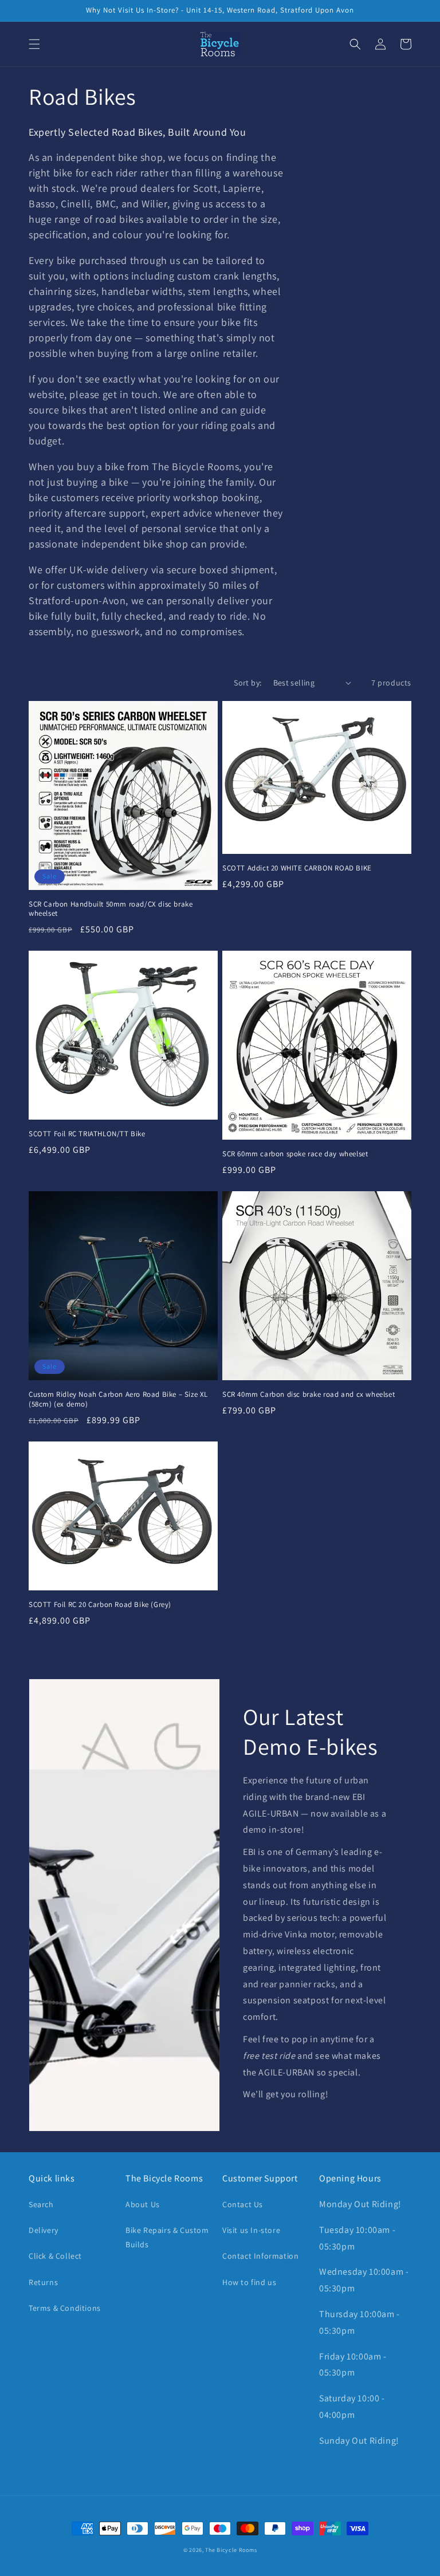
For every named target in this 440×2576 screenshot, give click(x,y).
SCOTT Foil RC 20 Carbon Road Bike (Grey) (100, 1605)
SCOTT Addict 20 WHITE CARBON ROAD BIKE (297, 868)
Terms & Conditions (65, 2308)
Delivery (44, 2230)
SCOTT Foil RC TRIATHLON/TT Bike (87, 1134)
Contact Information (260, 2256)
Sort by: (247, 683)
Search (41, 2204)
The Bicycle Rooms (231, 2550)
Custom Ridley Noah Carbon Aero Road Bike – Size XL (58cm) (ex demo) (118, 1399)
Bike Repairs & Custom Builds (167, 2237)
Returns (43, 2282)
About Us (143, 2204)
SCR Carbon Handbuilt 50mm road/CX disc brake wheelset (111, 909)
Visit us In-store (251, 2230)
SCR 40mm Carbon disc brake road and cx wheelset (309, 1395)
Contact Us (243, 2204)
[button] (34, 44)
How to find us (249, 2282)
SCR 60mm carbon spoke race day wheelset (295, 1154)
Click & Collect (55, 2256)
